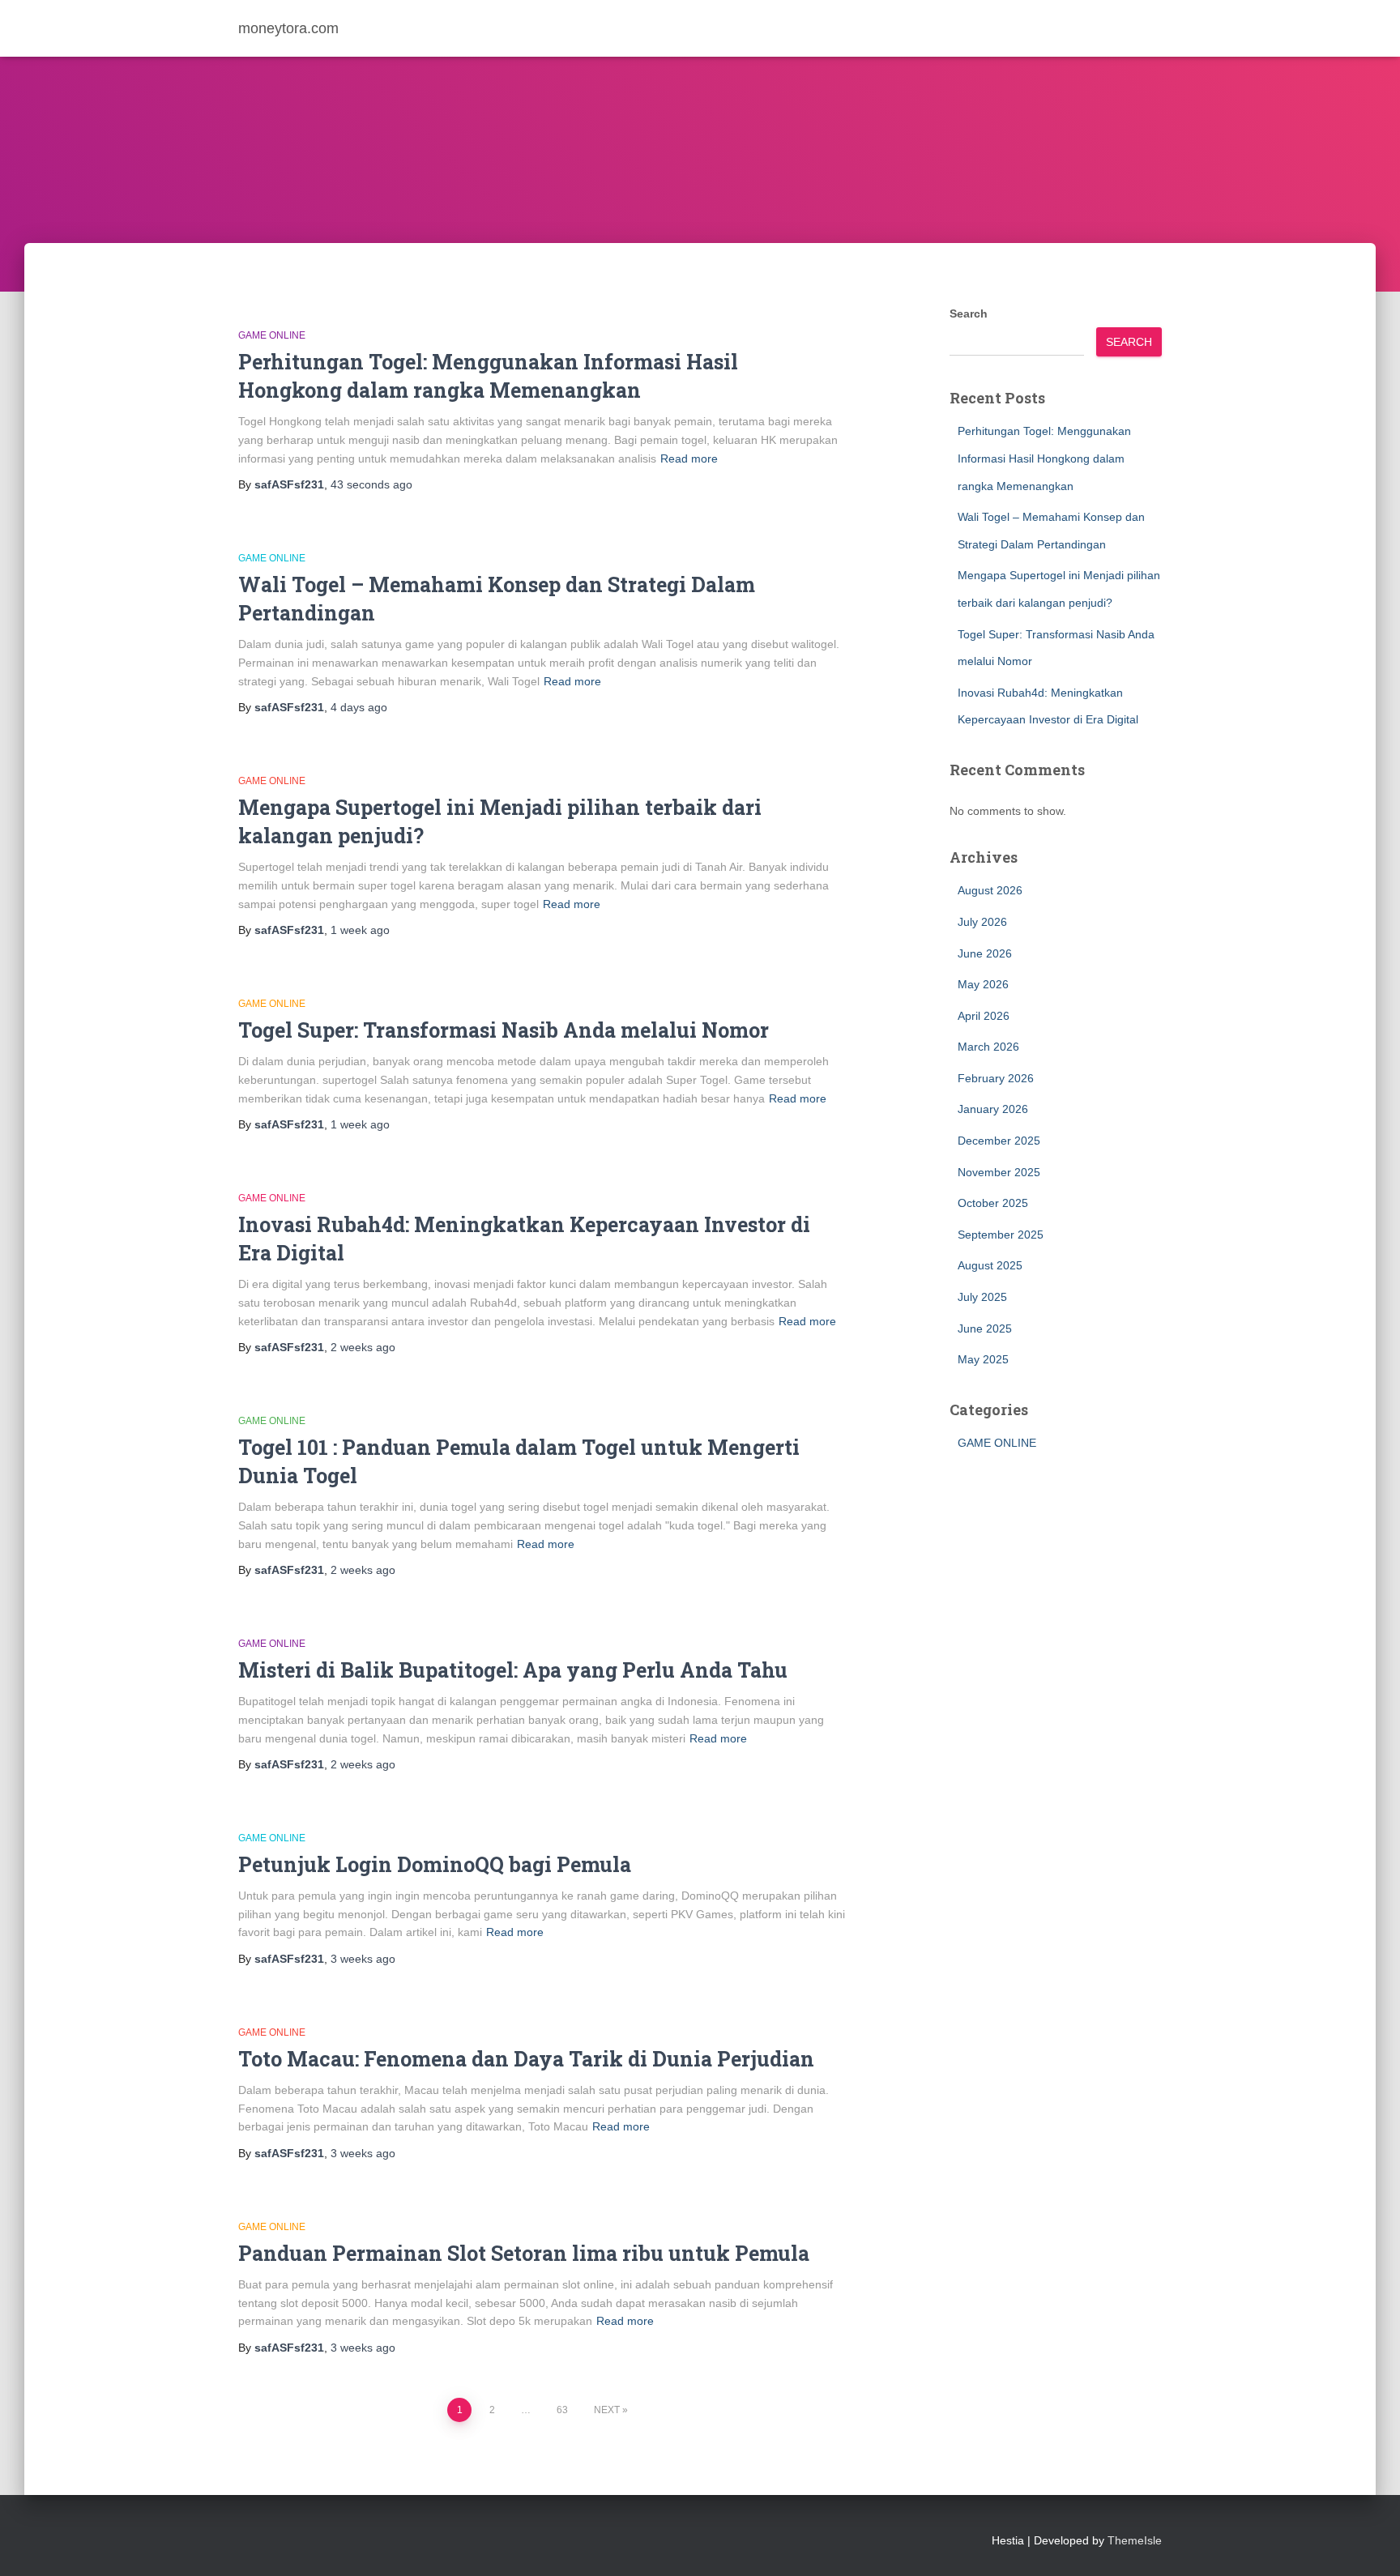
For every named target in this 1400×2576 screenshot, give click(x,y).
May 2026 (983, 984)
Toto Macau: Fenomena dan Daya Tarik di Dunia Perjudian (526, 2059)
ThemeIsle (1135, 2540)
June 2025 (985, 1329)
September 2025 (1001, 1235)
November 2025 (999, 1172)
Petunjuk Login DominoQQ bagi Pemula (435, 1864)
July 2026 (982, 922)
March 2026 (988, 1047)
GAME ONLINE (272, 335)
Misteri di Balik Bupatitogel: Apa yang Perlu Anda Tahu (513, 1670)
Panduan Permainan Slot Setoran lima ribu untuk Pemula (524, 2253)
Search (969, 313)
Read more (689, 458)
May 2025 (983, 1359)
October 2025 (993, 1203)
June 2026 (985, 953)
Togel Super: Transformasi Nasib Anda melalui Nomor (504, 1030)
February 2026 (996, 1078)
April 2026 (984, 1016)
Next (607, 2410)
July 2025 (982, 1297)
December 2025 (999, 1141)
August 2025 (990, 1265)
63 (562, 2410)
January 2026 (993, 1109)
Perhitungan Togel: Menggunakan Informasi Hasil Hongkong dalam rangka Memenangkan (1044, 458)
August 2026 (990, 890)
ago (371, 484)
